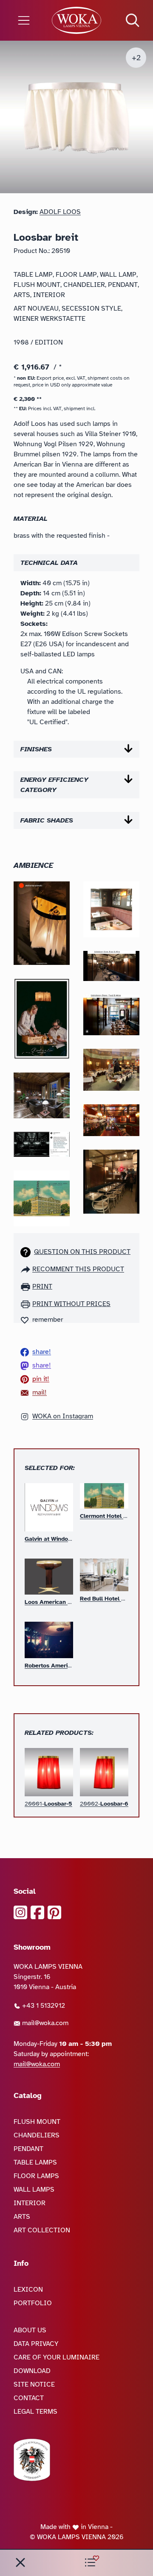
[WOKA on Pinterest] (54, 1912)
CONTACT (29, 2398)
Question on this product (82, 1252)
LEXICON (28, 2290)
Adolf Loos (60, 212)
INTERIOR (30, 2203)
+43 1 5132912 (43, 2006)
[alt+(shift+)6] (20, 2562)
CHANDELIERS (37, 2135)
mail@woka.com (44, 2023)
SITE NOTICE (34, 2384)
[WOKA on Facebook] (37, 1912)
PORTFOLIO (33, 2303)
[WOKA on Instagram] (20, 1912)
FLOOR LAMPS (36, 2176)
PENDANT (28, 2149)
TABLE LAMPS (35, 2162)
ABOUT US (30, 2330)
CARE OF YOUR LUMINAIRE (57, 2357)
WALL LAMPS (34, 2190)
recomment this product (78, 1269)
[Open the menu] (25, 20)
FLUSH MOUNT (37, 2122)
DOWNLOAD (32, 2371)
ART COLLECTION (42, 2230)
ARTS (22, 2217)
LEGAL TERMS (35, 2412)
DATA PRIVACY (36, 2344)
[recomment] (26, 1269)
